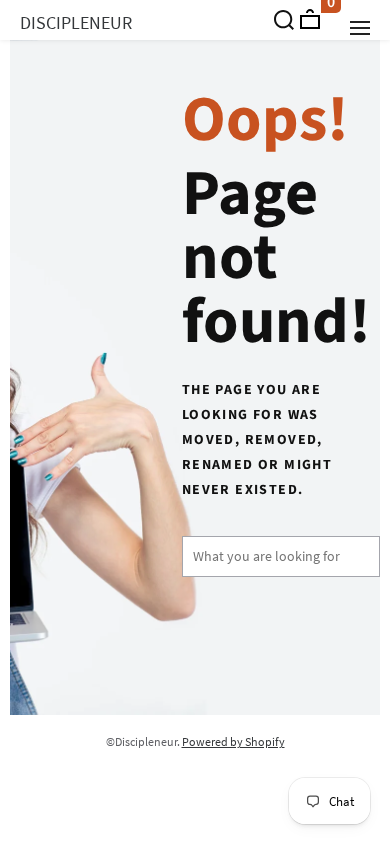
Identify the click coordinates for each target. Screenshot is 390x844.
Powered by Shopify (233, 741)
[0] (310, 19)
